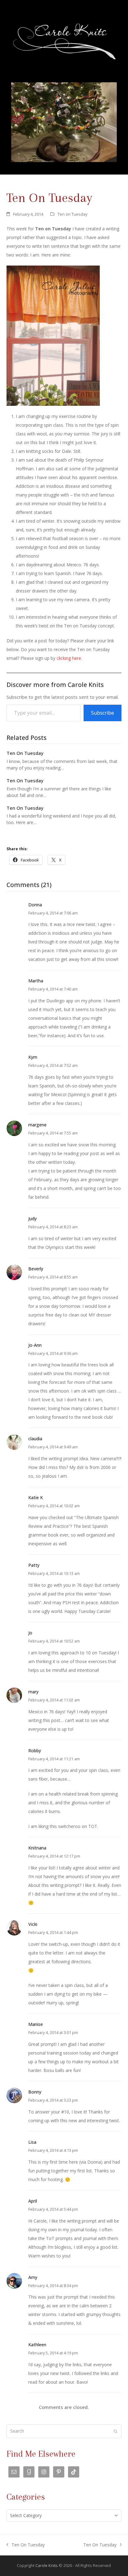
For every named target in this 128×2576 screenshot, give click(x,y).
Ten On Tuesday (25, 753)
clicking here (69, 658)
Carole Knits (47, 2565)
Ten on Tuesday (72, 214)
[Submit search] (116, 2431)
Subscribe (103, 713)
